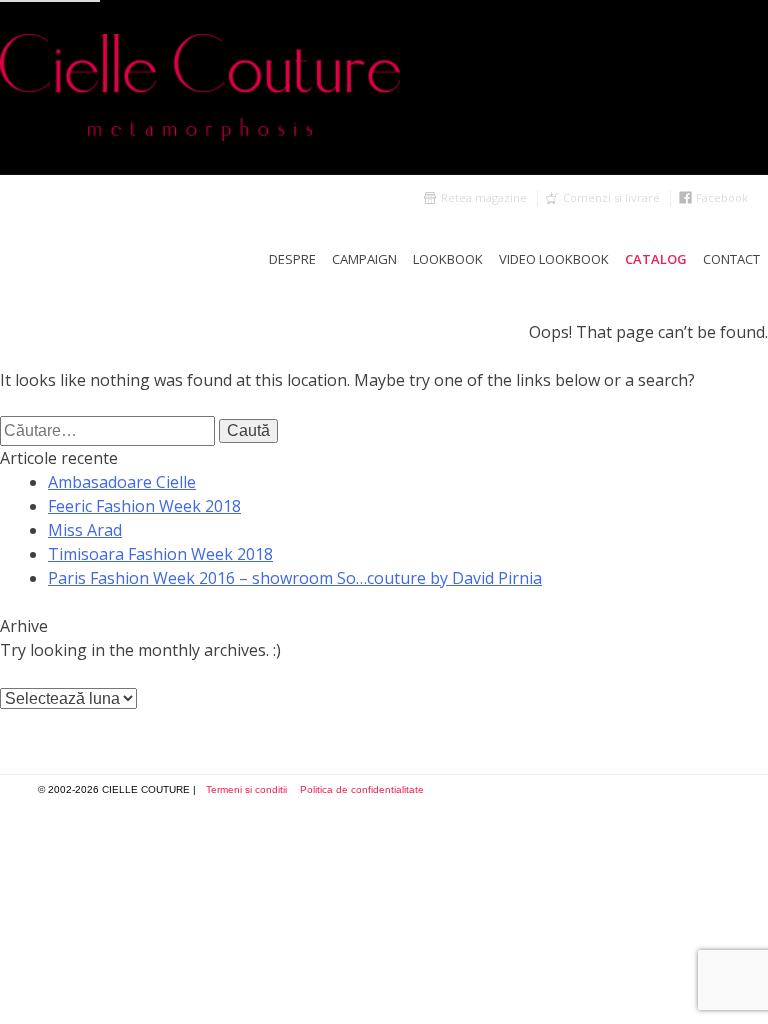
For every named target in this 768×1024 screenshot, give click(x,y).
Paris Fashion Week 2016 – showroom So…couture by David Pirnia (295, 578)
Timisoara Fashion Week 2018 (160, 554)
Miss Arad (85, 530)
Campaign (364, 259)
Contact (731, 259)
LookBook (448, 259)
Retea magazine (484, 197)
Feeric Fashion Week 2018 (144, 506)
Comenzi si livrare (611, 197)
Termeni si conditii (246, 789)
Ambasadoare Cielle (122, 482)
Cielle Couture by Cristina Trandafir (384, 87)
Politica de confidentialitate (362, 789)
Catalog (656, 259)
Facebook (722, 197)
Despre (292, 259)
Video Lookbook (554, 259)
